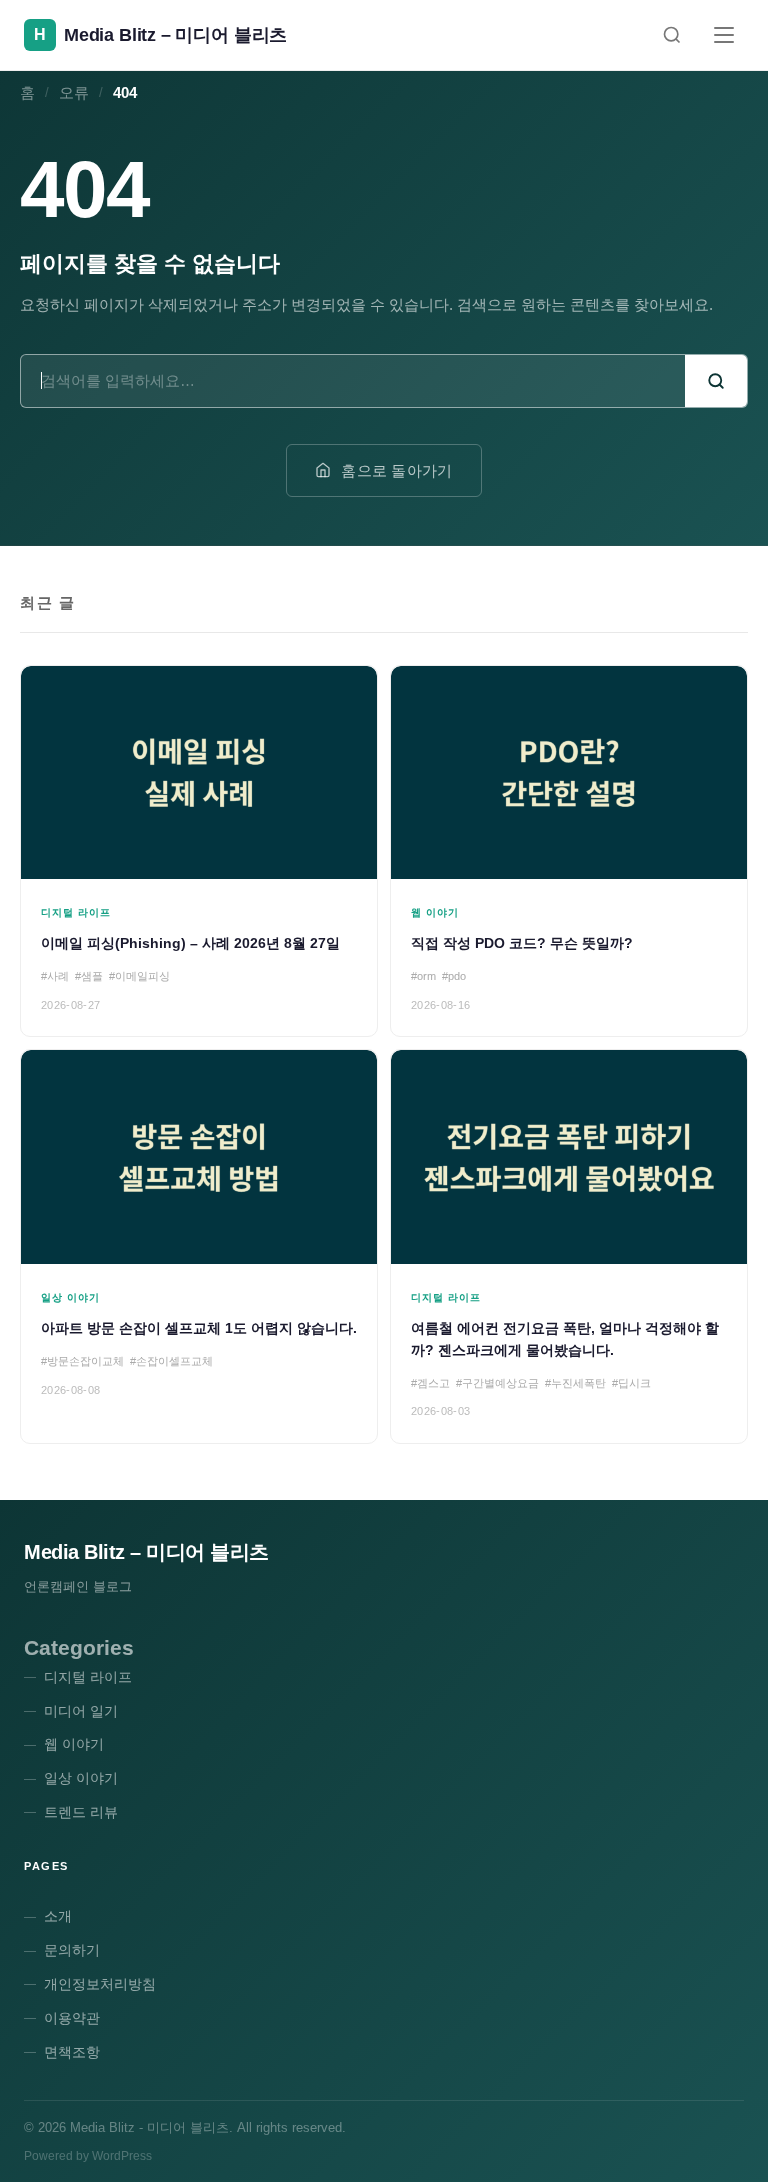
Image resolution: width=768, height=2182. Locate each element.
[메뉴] (724, 35)
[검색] (672, 35)
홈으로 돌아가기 (396, 470)
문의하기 (72, 1950)
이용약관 (72, 2018)
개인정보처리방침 (100, 1984)
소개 (58, 1916)
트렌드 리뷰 (81, 1812)
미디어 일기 (81, 1711)
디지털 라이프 (88, 1677)
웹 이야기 (74, 1744)
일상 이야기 (81, 1778)
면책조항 (72, 2052)
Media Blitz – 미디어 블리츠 (146, 1552)
